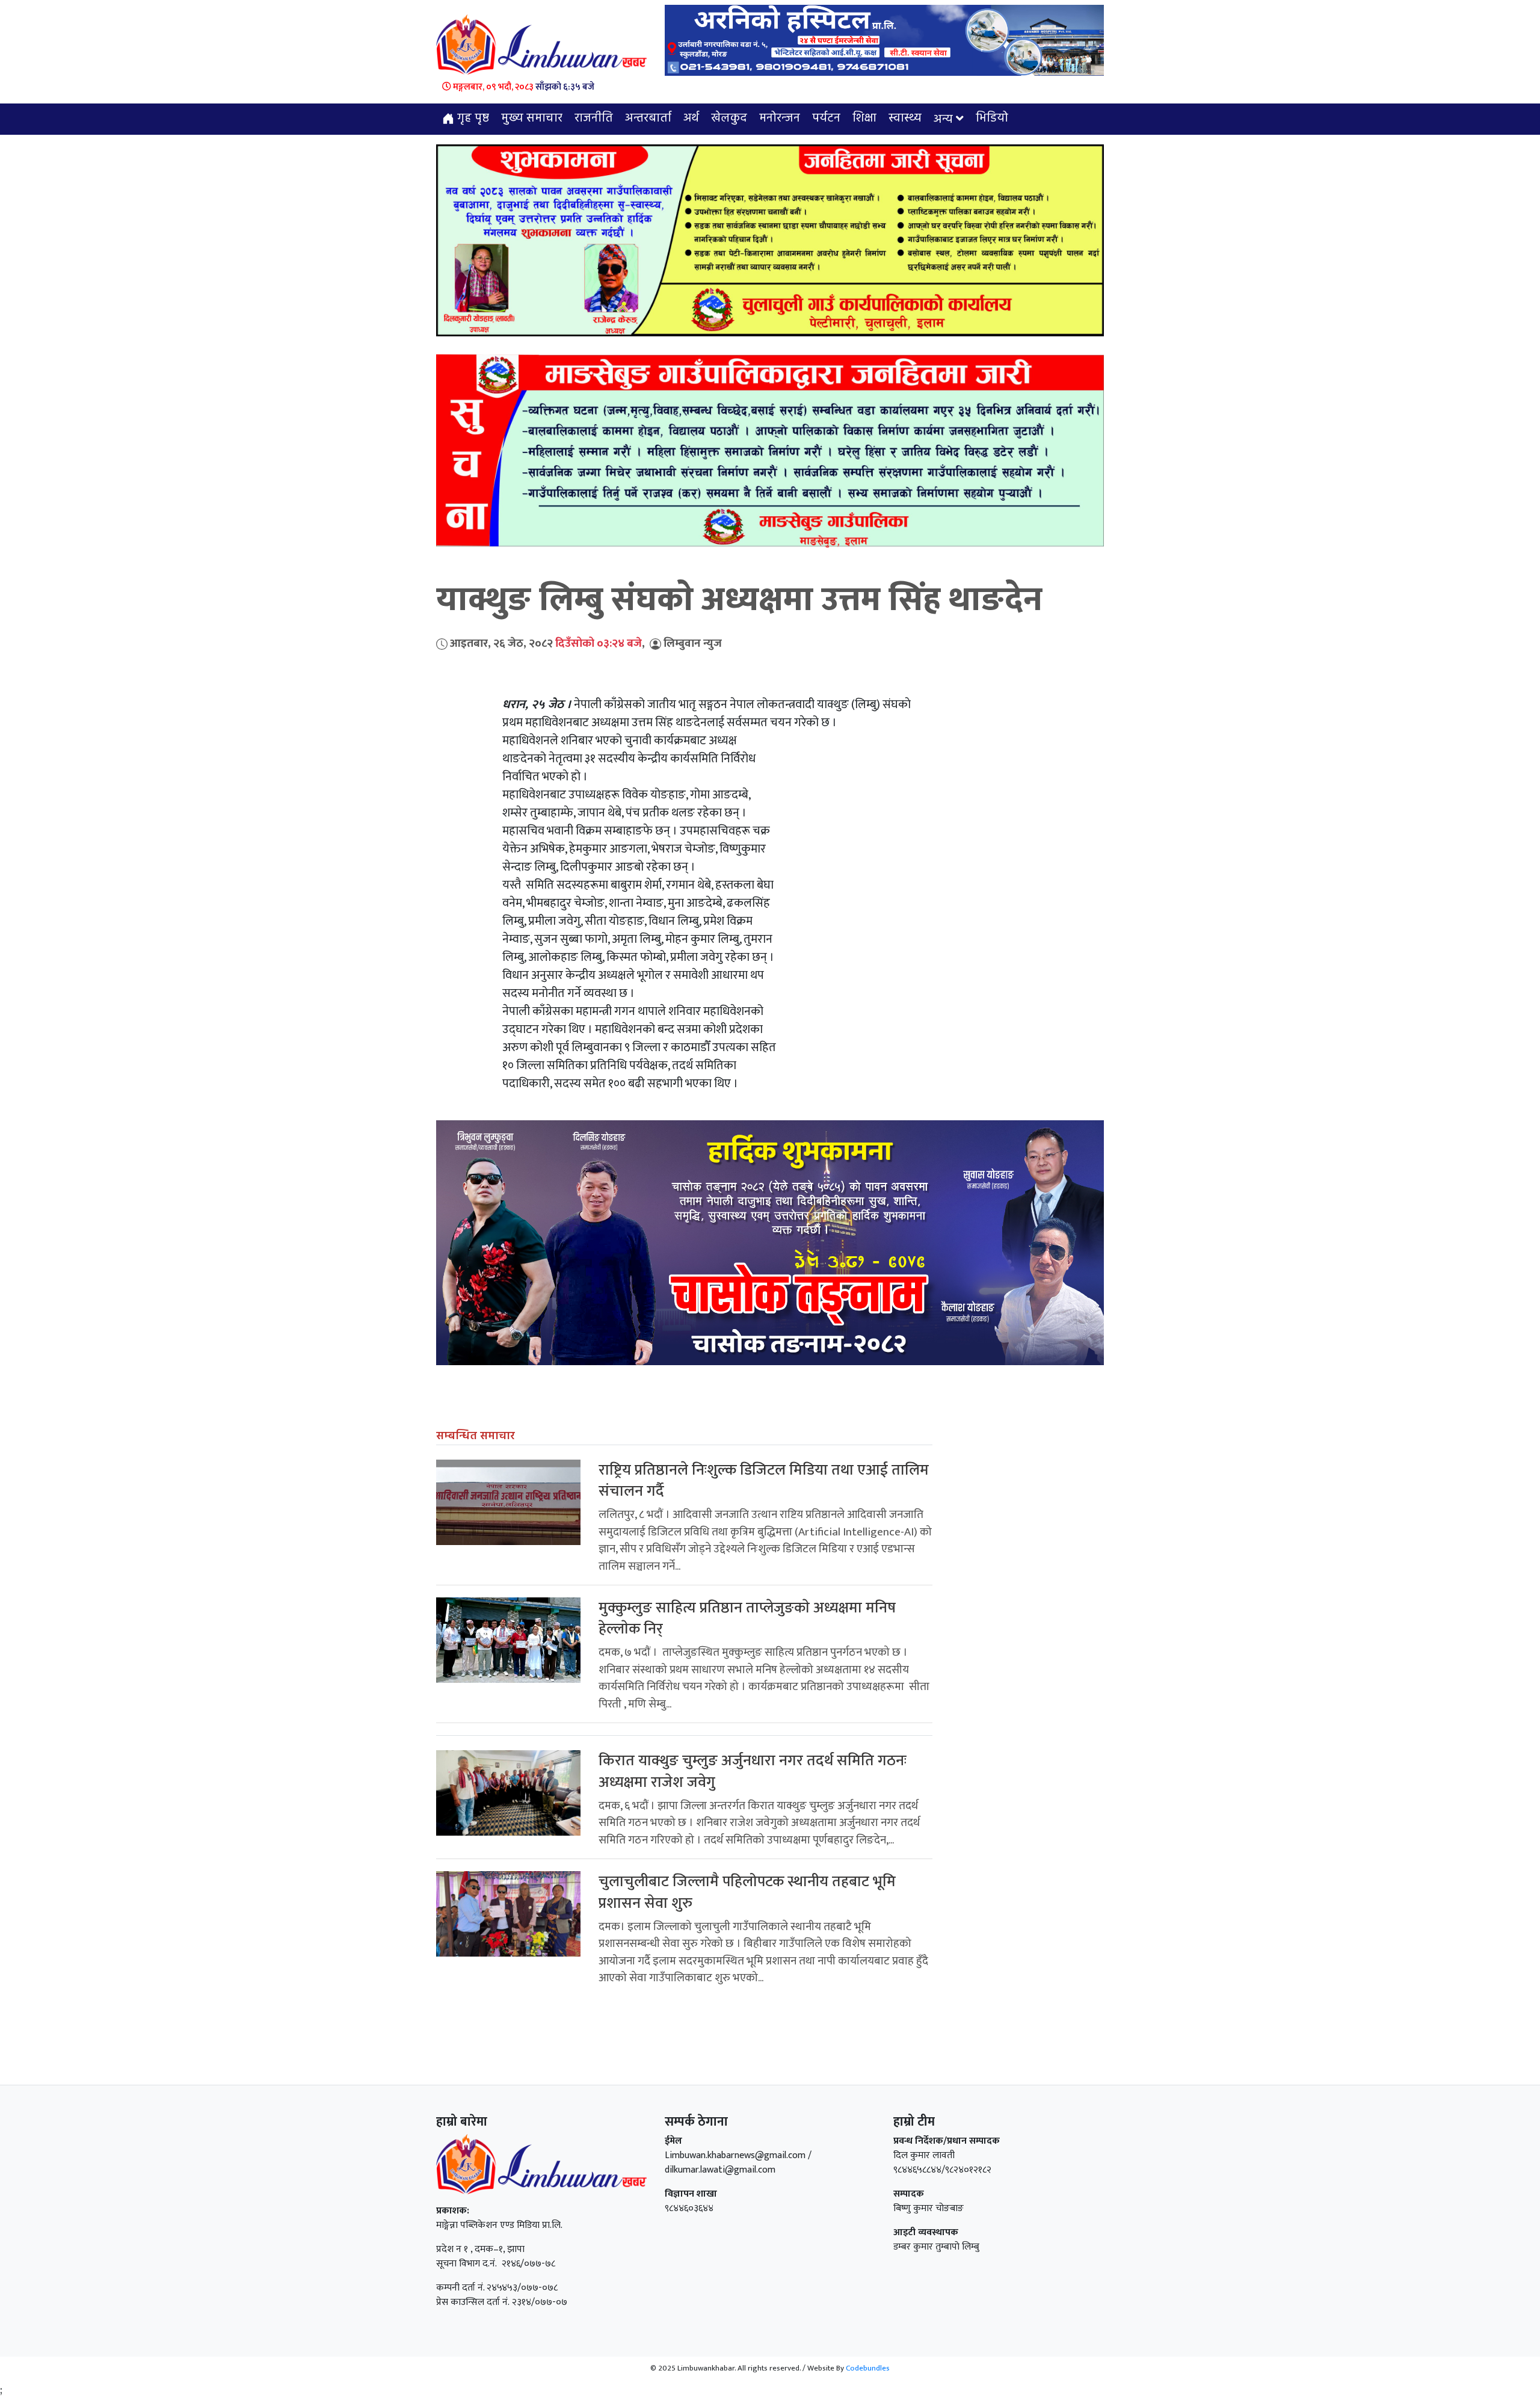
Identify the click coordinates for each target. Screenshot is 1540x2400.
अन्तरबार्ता (648, 119)
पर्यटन (826, 119)
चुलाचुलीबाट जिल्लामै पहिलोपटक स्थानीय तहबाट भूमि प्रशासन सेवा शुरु (747, 1892)
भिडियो (992, 119)
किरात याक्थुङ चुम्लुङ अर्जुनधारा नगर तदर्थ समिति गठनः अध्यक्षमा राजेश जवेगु (753, 1771)
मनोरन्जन (780, 119)
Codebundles (868, 2368)
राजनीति (594, 119)
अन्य (943, 120)
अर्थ (691, 119)
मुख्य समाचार (532, 119)
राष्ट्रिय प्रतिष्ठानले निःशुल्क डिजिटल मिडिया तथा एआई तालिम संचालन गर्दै (764, 1481)
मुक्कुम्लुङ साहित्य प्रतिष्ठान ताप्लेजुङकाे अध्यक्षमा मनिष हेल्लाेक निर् (747, 1618)
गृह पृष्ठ (472, 119)
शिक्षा (864, 119)
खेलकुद (729, 119)
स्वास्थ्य (905, 119)
